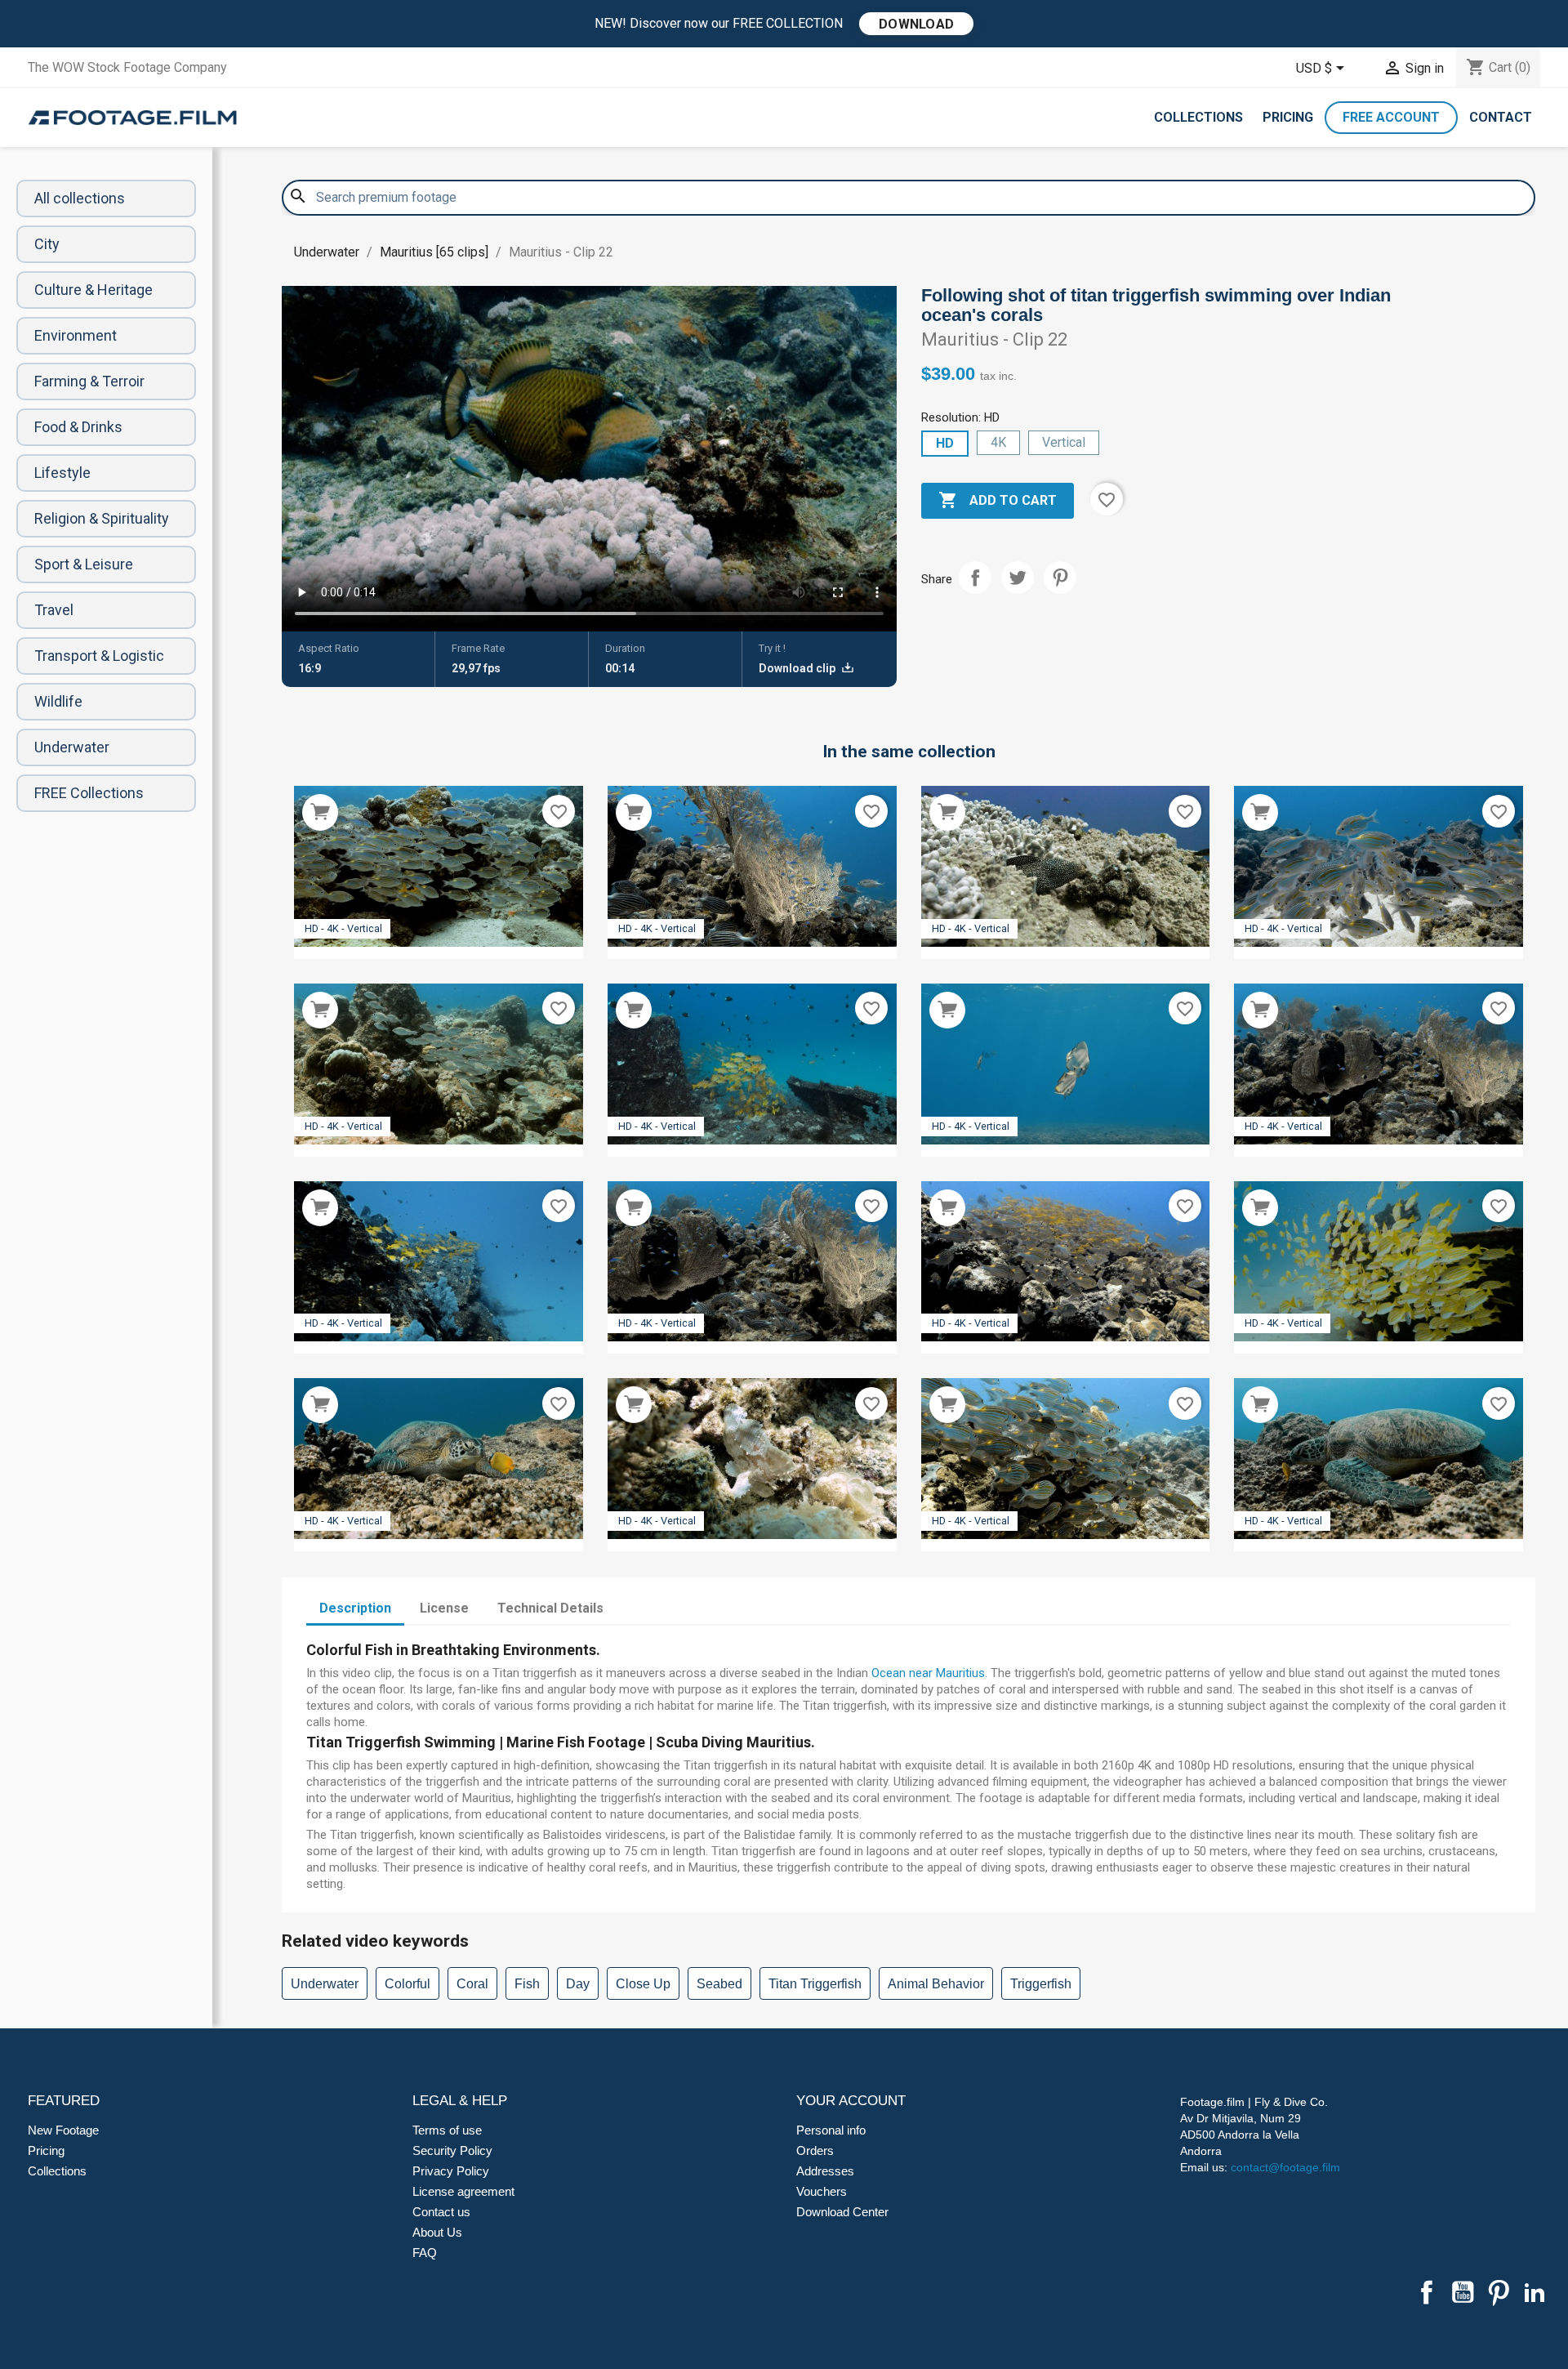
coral (472, 1984)
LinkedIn (1535, 2292)
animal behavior (936, 1984)
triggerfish (1041, 1984)
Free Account (1391, 117)
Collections (1198, 117)
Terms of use (447, 2130)
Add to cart (998, 500)
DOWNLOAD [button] (916, 24)
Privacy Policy (451, 2171)
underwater (325, 1984)
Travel (54, 610)
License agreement (463, 2191)
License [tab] (444, 1608)
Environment (76, 335)
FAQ (425, 2253)
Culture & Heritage (94, 290)
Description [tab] (355, 1608)
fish (527, 1984)
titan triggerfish (815, 1984)
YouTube (1463, 2292)
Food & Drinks (78, 427)
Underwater (72, 747)
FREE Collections (89, 793)
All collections (80, 198)
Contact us (441, 2212)
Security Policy (452, 2150)
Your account (851, 2101)
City (47, 244)
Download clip (798, 668)
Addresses (825, 2171)
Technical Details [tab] (550, 1608)
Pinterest (1060, 578)
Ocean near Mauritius (928, 1673)
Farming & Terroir (89, 381)
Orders (815, 2150)
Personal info (831, 2130)
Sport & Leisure (84, 564)
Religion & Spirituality (102, 518)
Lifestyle (62, 473)
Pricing (1288, 117)
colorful (408, 1984)
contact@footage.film (1285, 2167)
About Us (437, 2232)
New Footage (63, 2130)
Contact (1501, 117)
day (578, 1984)
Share (975, 578)
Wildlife (58, 701)
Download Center (842, 2212)
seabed (719, 1984)
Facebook (1427, 2292)
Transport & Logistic (99, 656)
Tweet (1018, 578)
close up (643, 1984)
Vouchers (822, 2191)
